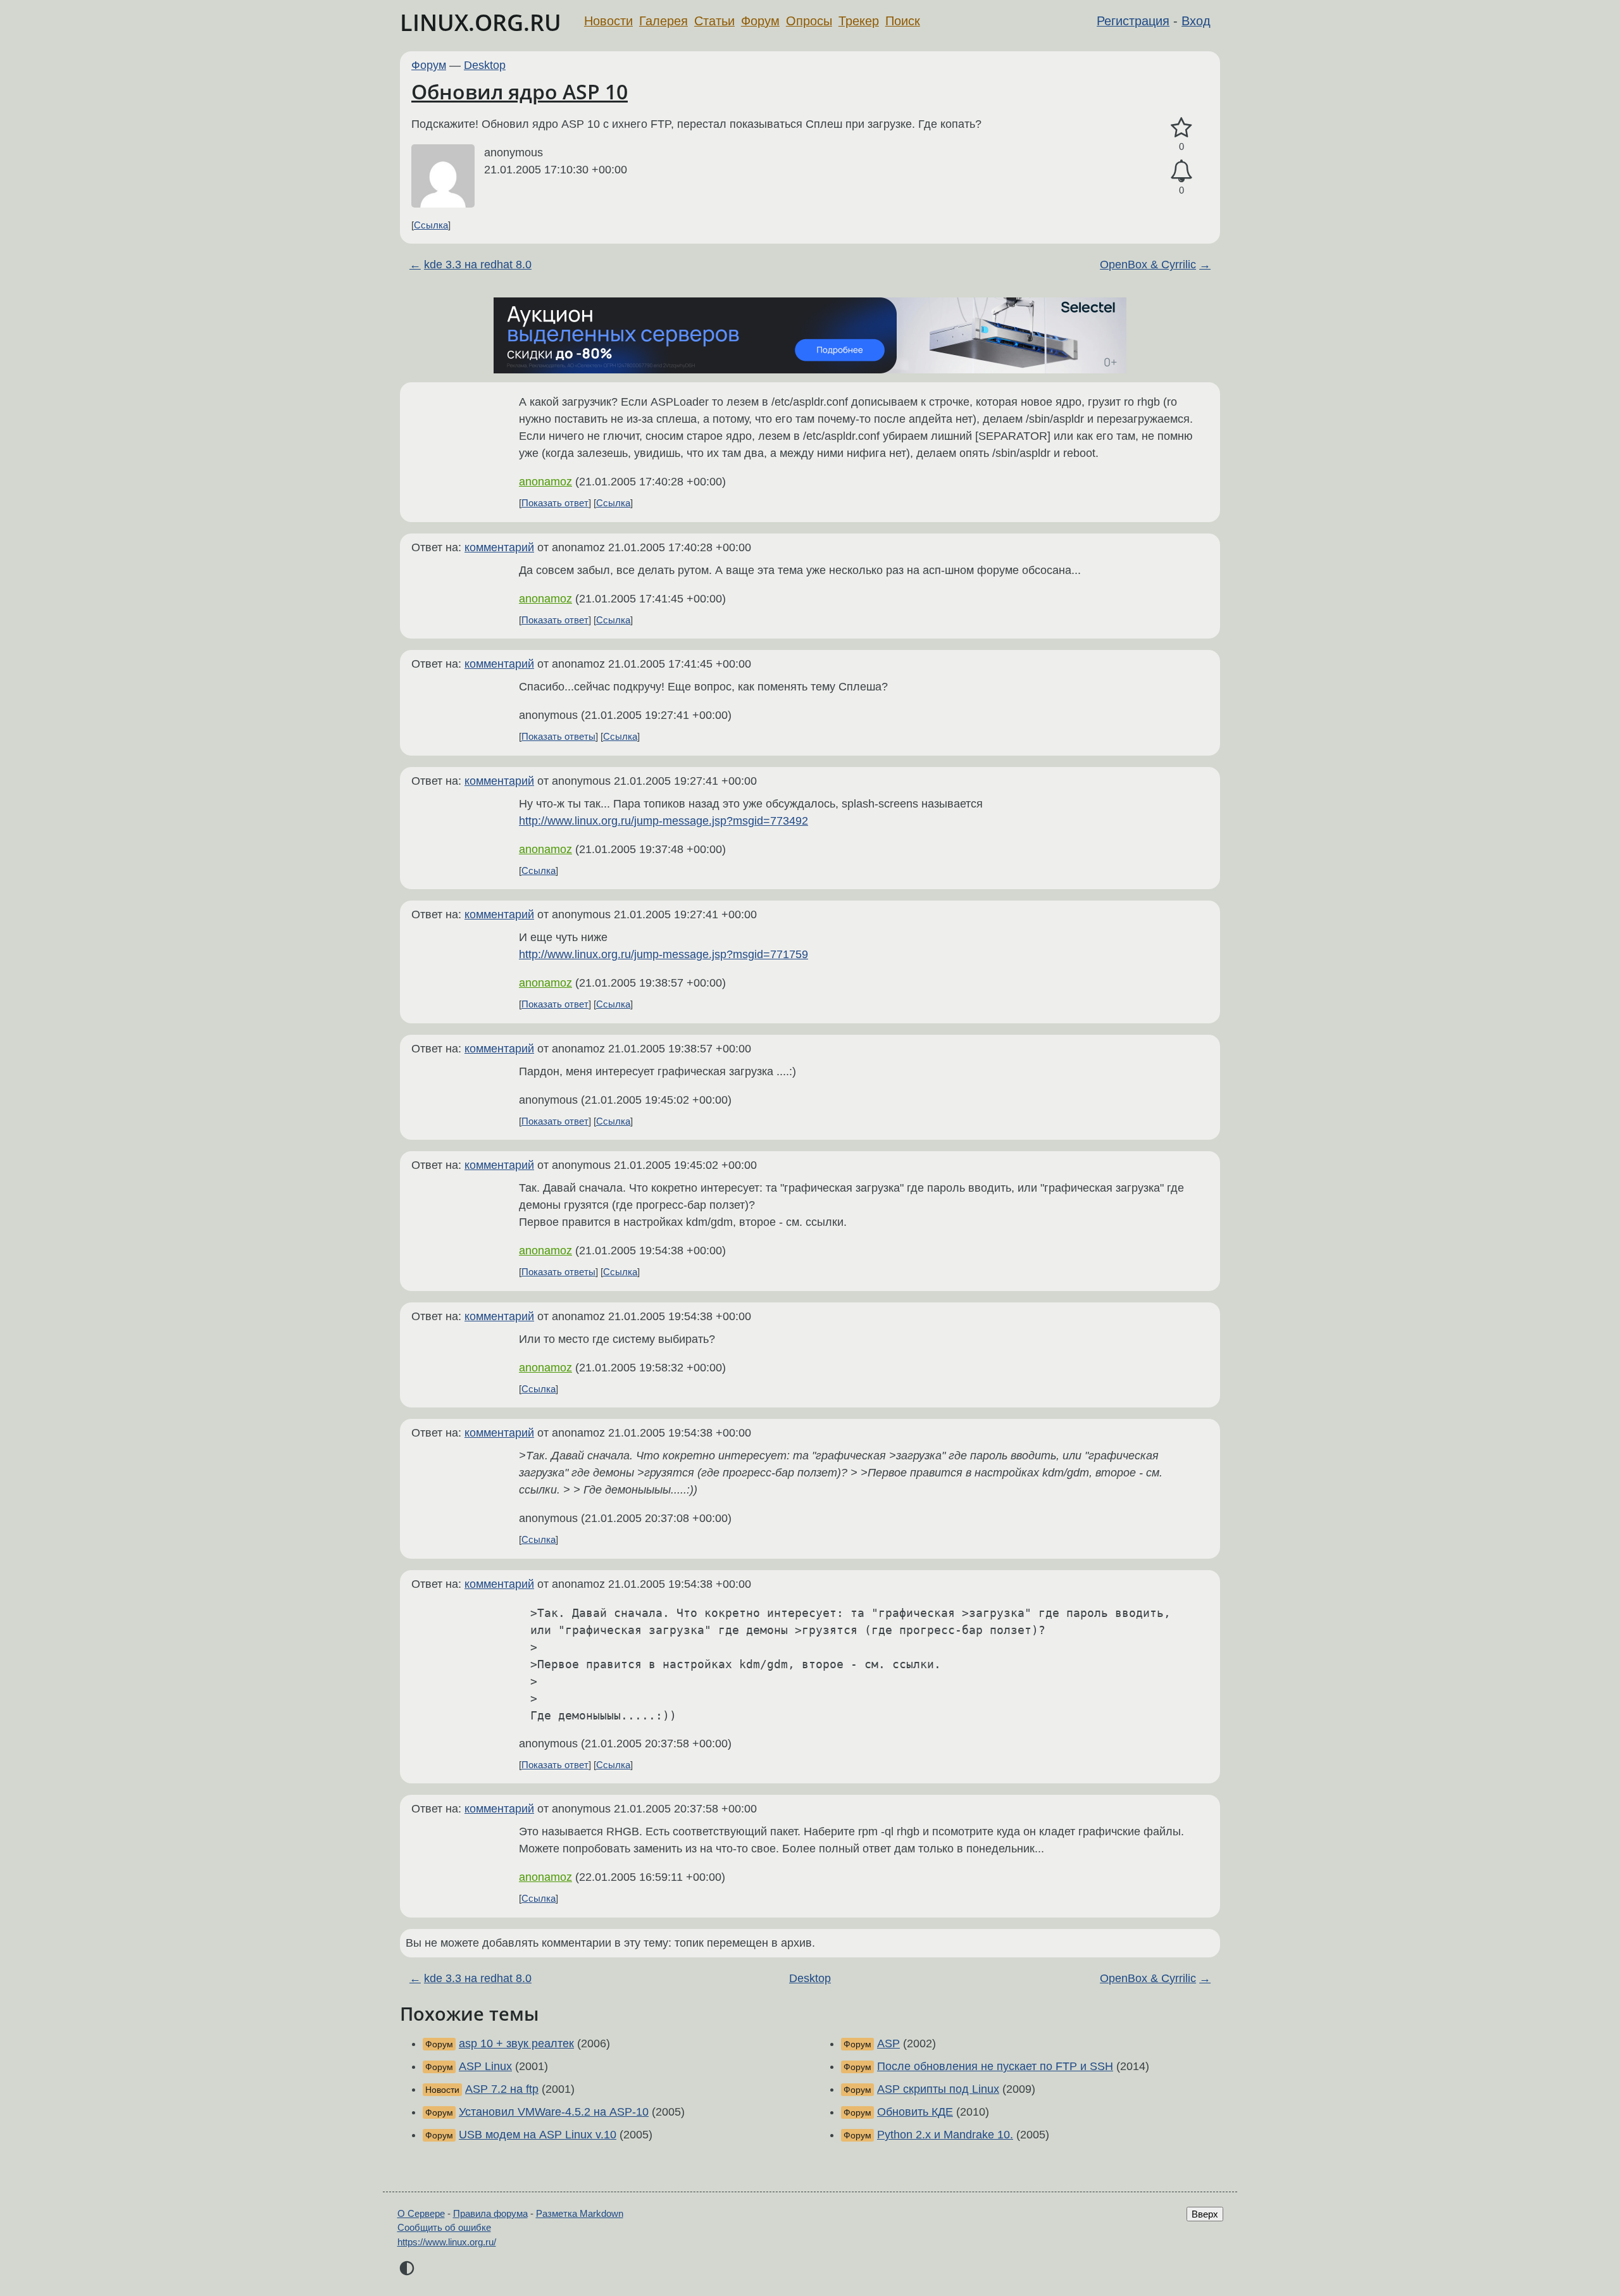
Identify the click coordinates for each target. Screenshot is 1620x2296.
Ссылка (431, 225)
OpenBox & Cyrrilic (1148, 265)
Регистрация (1133, 21)
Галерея (664, 21)
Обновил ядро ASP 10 (520, 91)
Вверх (1205, 2214)
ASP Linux (485, 2066)
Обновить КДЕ (915, 2112)
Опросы (809, 21)
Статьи (714, 21)
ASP (888, 2043)
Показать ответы (558, 736)
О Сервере (421, 2213)
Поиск (903, 21)
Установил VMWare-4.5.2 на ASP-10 (554, 2112)
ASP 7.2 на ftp (502, 2089)
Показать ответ (555, 503)
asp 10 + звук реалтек (516, 2043)
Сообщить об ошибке (444, 2227)
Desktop (485, 65)
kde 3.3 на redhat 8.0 (478, 265)
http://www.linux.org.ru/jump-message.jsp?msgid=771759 (664, 954)
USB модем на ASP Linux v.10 (538, 2135)
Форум (760, 21)
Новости (608, 21)
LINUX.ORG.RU (481, 22)
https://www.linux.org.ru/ (447, 2242)
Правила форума (490, 2213)
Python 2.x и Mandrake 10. (945, 2135)
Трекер (859, 21)
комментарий (499, 547)
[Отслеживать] (1181, 171)
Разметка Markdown (580, 2213)
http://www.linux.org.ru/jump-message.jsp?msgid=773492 (664, 821)
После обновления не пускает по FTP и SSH (995, 2066)
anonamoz (545, 482)
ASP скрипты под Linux (938, 2089)
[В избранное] (1181, 128)
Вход (1196, 21)
